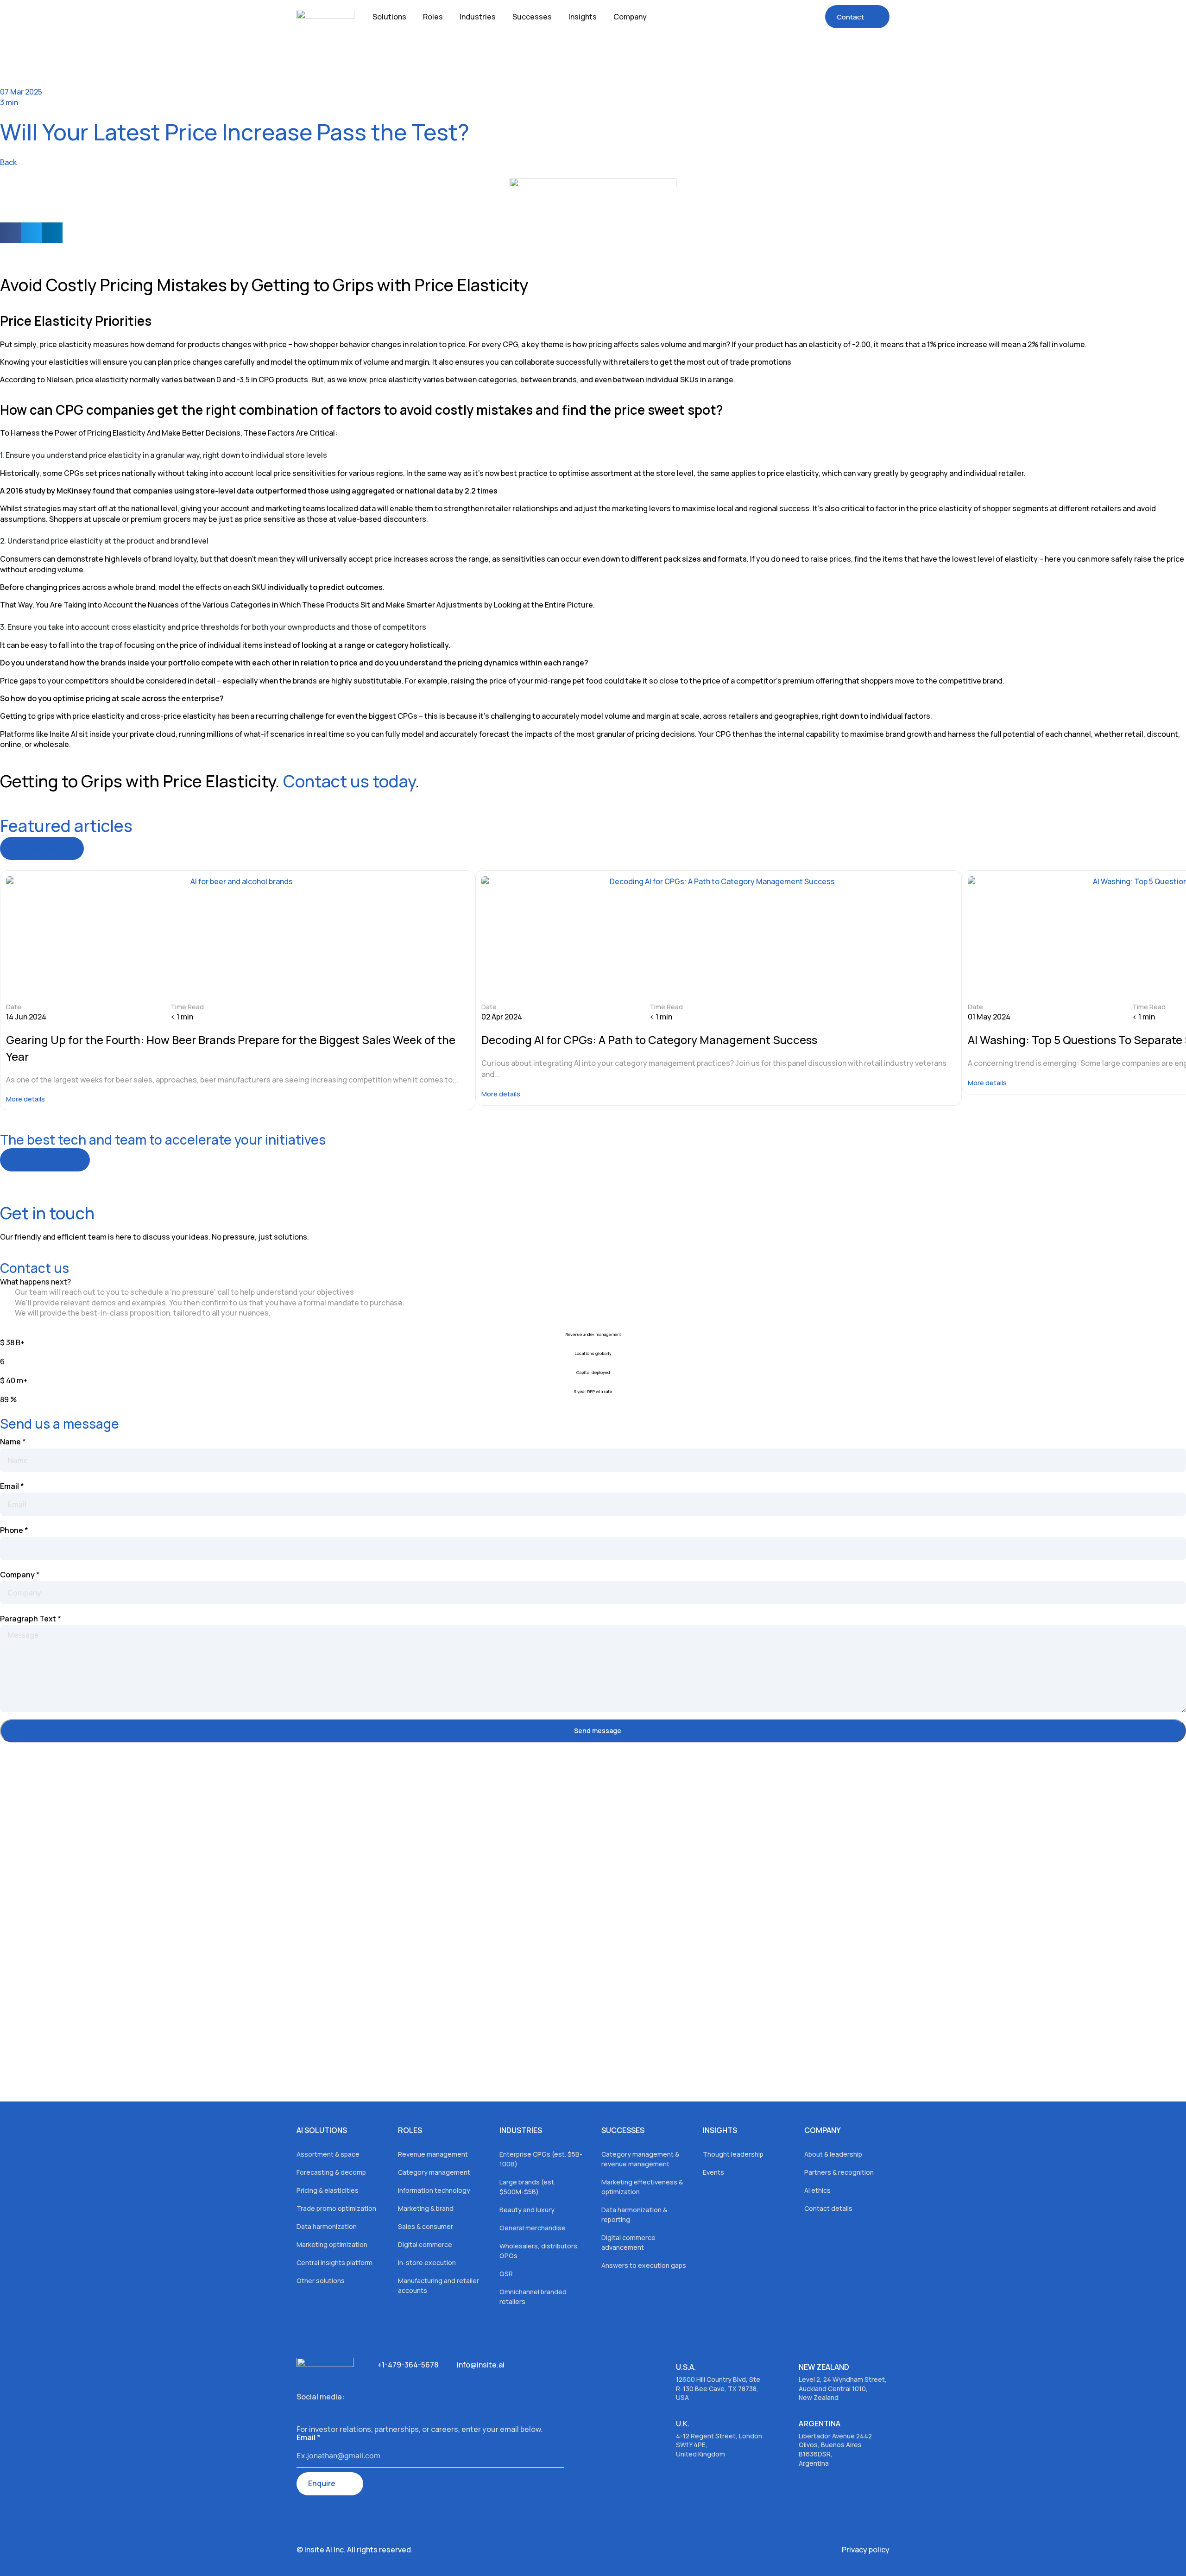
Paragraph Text (31, 1619)
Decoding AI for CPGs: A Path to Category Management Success (649, 1040)
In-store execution (427, 2263)
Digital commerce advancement (628, 2242)
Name (13, 1442)
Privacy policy (866, 2550)
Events (713, 2172)
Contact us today (349, 781)
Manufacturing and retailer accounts (438, 2285)
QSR (506, 2274)
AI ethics (817, 2190)
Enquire (322, 2483)
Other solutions (321, 2281)
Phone (14, 1530)
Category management (434, 2172)
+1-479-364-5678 (408, 2365)
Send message (598, 1731)
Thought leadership (733, 2154)
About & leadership (833, 2154)
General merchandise (533, 2228)
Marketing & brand (426, 2208)
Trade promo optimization (336, 2208)
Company (20, 1575)
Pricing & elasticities (328, 2190)
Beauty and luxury (527, 2210)
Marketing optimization (332, 2244)
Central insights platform (334, 2263)
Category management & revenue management (640, 2159)
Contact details (828, 2208)
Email (12, 1486)
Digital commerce (425, 2244)
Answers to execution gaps (644, 2265)
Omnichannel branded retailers (533, 2297)
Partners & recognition (839, 2172)
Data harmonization (327, 2226)
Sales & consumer (426, 2226)
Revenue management (433, 2154)
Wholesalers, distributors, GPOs (539, 2251)
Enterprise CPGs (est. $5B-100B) (541, 2159)
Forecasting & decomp (331, 2172)
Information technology (434, 2190)
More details (25, 1099)
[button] (10, 233)
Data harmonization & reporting (634, 2215)
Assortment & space (328, 2154)
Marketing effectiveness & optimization (642, 2187)
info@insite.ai (481, 2365)
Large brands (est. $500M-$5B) (527, 2187)
